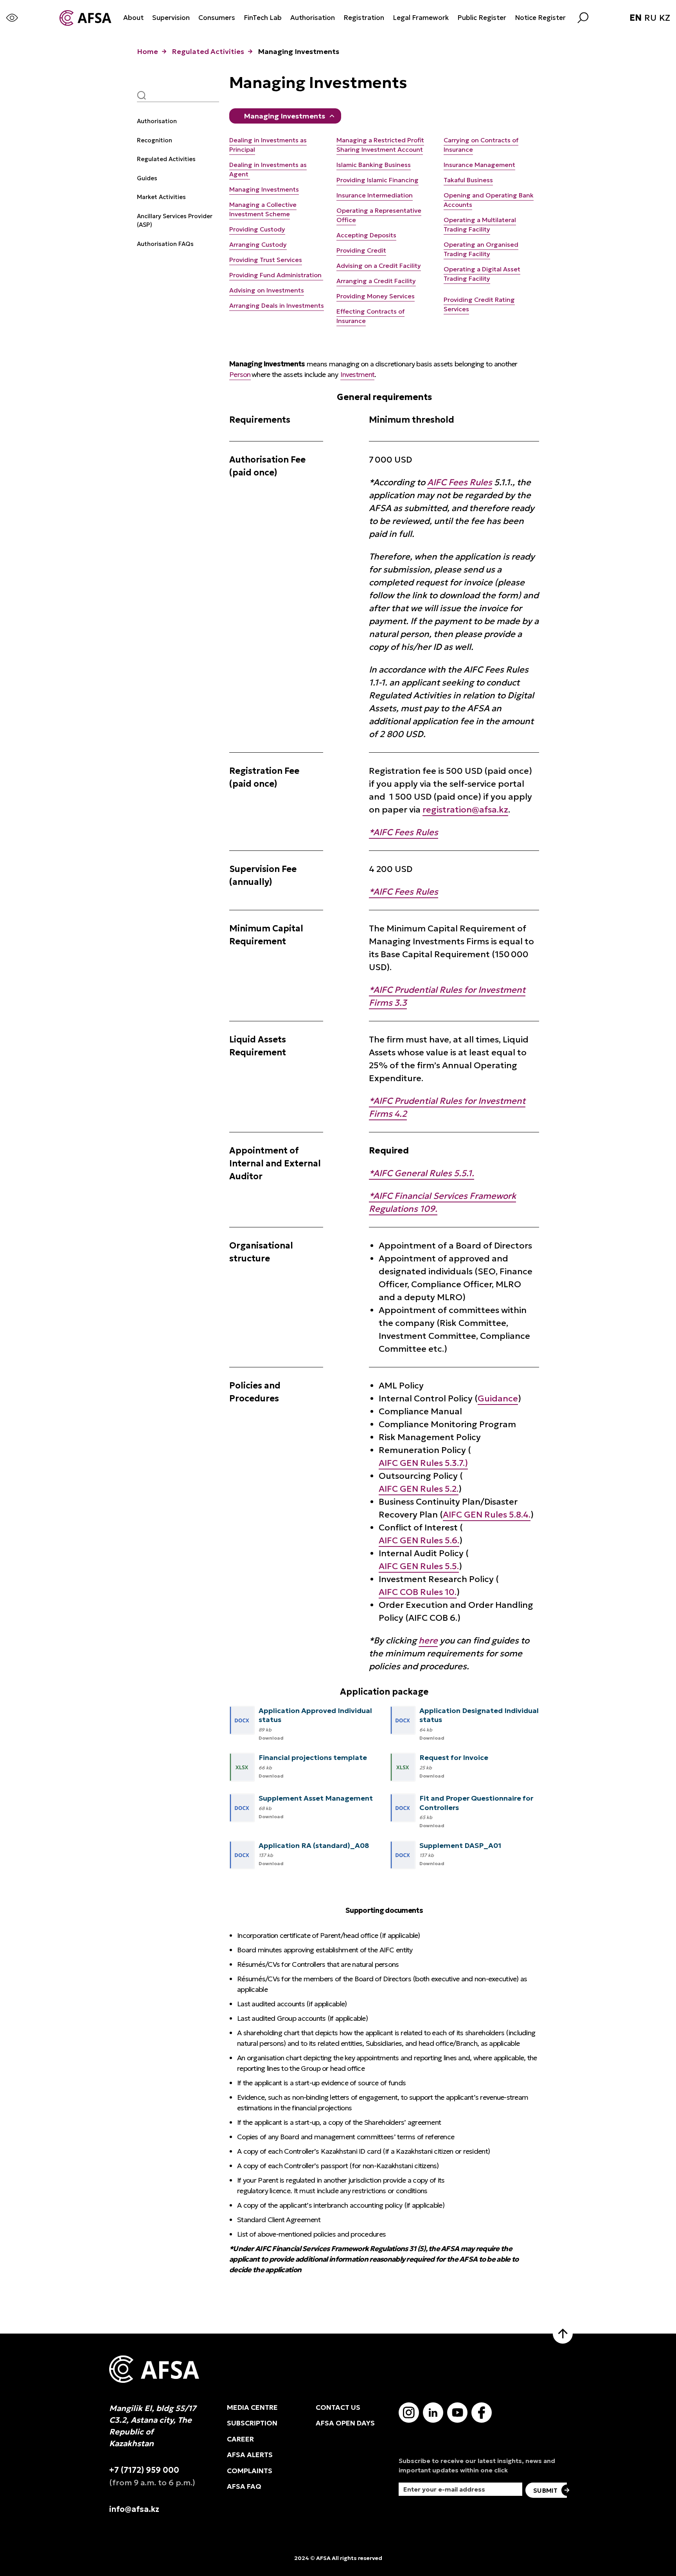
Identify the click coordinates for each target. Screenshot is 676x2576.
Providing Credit (361, 250)
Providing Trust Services (266, 260)
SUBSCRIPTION (252, 2423)
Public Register (482, 18)
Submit (545, 2490)
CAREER (240, 2439)
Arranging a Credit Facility (376, 281)
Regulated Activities (208, 51)
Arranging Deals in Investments (277, 305)
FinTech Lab (263, 18)
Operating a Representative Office (379, 215)
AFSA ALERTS (250, 2455)
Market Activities (161, 197)
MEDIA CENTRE (252, 2407)
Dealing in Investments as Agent (268, 169)
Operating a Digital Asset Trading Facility (482, 274)
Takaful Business (468, 180)
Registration (364, 18)
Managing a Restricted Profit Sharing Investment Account (380, 145)
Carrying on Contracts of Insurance (481, 145)
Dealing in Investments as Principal (268, 145)
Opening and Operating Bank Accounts (489, 200)
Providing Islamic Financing (378, 180)
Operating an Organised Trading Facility (481, 249)
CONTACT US (338, 2407)
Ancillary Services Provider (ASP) (175, 221)
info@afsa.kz (134, 2509)
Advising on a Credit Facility (379, 265)
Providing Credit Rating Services (479, 304)
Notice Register (540, 18)
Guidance (498, 1398)
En (636, 18)
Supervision (171, 18)
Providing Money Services (376, 296)
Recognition (155, 140)
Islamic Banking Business (374, 165)
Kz (665, 18)
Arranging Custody (258, 244)
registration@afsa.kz (465, 810)
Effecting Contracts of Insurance (370, 316)
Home (147, 51)
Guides (147, 178)
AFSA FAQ (244, 2486)
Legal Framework (421, 18)
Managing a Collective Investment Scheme (263, 209)
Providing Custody (257, 229)
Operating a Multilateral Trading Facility (480, 224)
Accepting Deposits (366, 235)
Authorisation (313, 18)
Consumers (217, 18)
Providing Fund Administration (276, 275)
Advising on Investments (267, 290)
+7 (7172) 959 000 (144, 2470)
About (133, 18)
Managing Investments (284, 116)
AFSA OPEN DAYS (345, 2423)
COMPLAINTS (250, 2471)
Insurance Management (479, 165)
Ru (650, 18)
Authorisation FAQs (165, 244)
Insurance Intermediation (375, 195)
